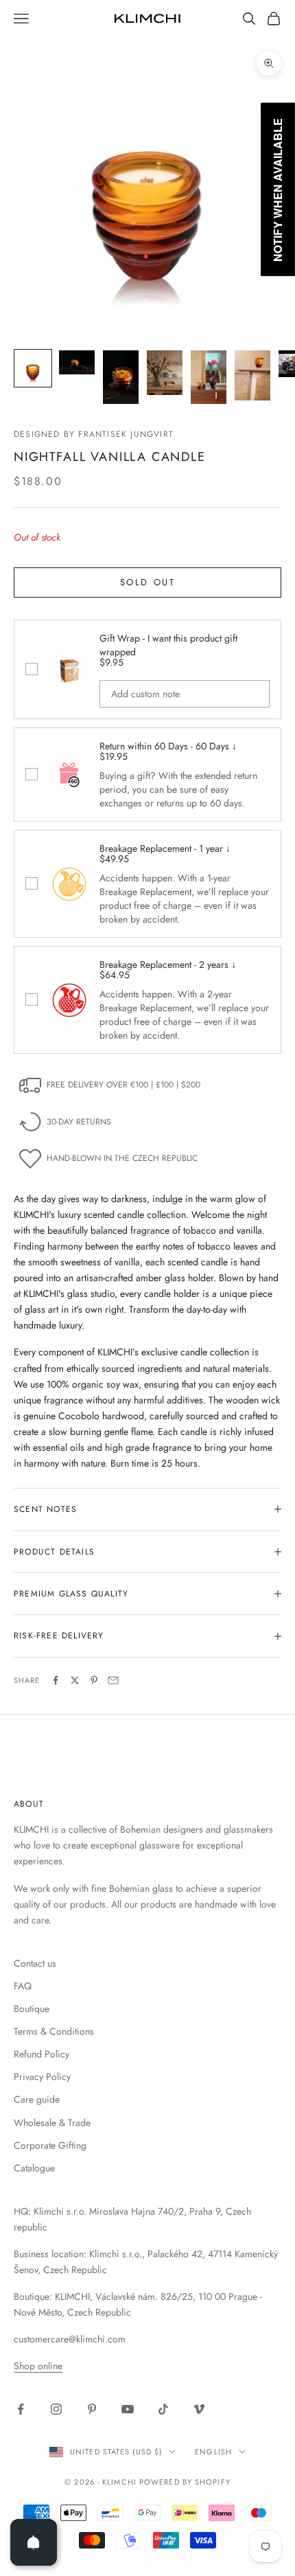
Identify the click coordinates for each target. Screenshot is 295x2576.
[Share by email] (113, 1680)
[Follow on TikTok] (163, 2409)
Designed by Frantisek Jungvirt (94, 434)
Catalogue (34, 2168)
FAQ (23, 1986)
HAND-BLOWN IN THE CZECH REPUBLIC (122, 1158)
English (213, 2452)
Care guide (37, 2099)
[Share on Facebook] (56, 1680)
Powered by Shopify (185, 2482)
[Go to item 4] (165, 373)
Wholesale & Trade (52, 2123)
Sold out (148, 582)
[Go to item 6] (252, 375)
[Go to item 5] (209, 377)
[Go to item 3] (121, 377)
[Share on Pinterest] (94, 1680)
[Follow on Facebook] (21, 2409)
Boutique (32, 2009)
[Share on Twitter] (75, 1680)
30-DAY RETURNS (79, 1122)
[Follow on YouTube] (128, 2409)
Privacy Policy (42, 2077)
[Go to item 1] (33, 368)
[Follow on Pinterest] (92, 2409)
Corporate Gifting (50, 2145)
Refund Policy (42, 2054)
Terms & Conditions (54, 2031)
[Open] (34, 2542)
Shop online (38, 2366)
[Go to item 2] (77, 362)
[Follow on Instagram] (56, 2409)
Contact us (35, 1963)
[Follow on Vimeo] (199, 2409)
